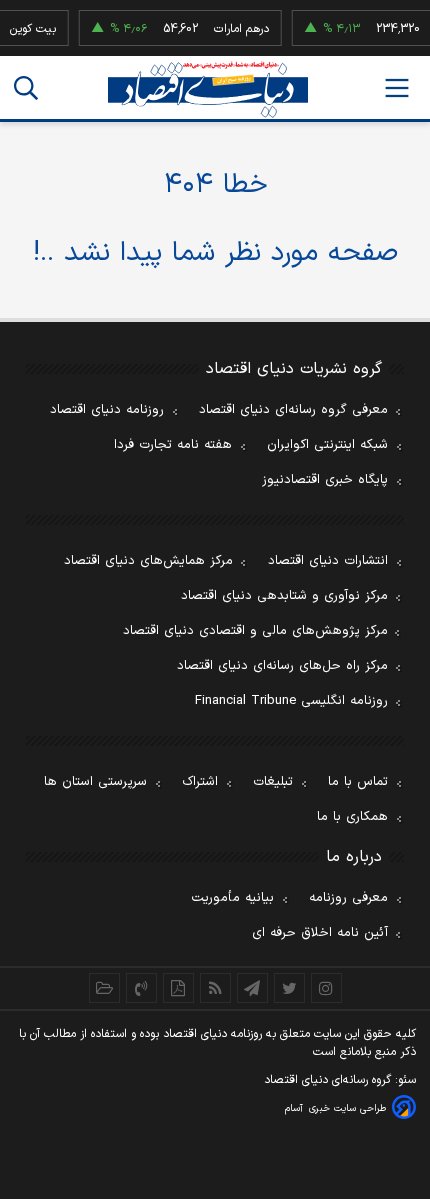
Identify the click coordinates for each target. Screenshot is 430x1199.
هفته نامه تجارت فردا (173, 445)
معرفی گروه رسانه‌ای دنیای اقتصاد (293, 410)
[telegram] (252, 988)
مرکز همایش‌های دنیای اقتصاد (148, 561)
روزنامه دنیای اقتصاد (107, 410)
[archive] (104, 988)
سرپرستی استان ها (95, 782)
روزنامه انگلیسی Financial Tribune (291, 701)
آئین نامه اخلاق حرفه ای (320, 933)
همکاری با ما (352, 817)
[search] (26, 88)
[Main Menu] (397, 88)
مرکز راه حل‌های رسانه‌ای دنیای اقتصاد (282, 666)
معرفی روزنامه (348, 898)
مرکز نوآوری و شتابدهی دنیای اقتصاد (284, 596)
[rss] (215, 988)
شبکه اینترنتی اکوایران (327, 445)
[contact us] (141, 988)
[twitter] (289, 988)
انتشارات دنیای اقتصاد (328, 561)
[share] (178, 988)
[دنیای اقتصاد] (208, 89)
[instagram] (326, 988)
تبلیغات (273, 782)
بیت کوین (29, 29)
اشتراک (200, 782)
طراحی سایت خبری (347, 1108)
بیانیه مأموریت (232, 898)
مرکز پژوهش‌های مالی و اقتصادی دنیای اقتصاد (255, 631)
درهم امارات (237, 29)
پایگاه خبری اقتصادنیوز (325, 480)
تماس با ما (358, 782)
